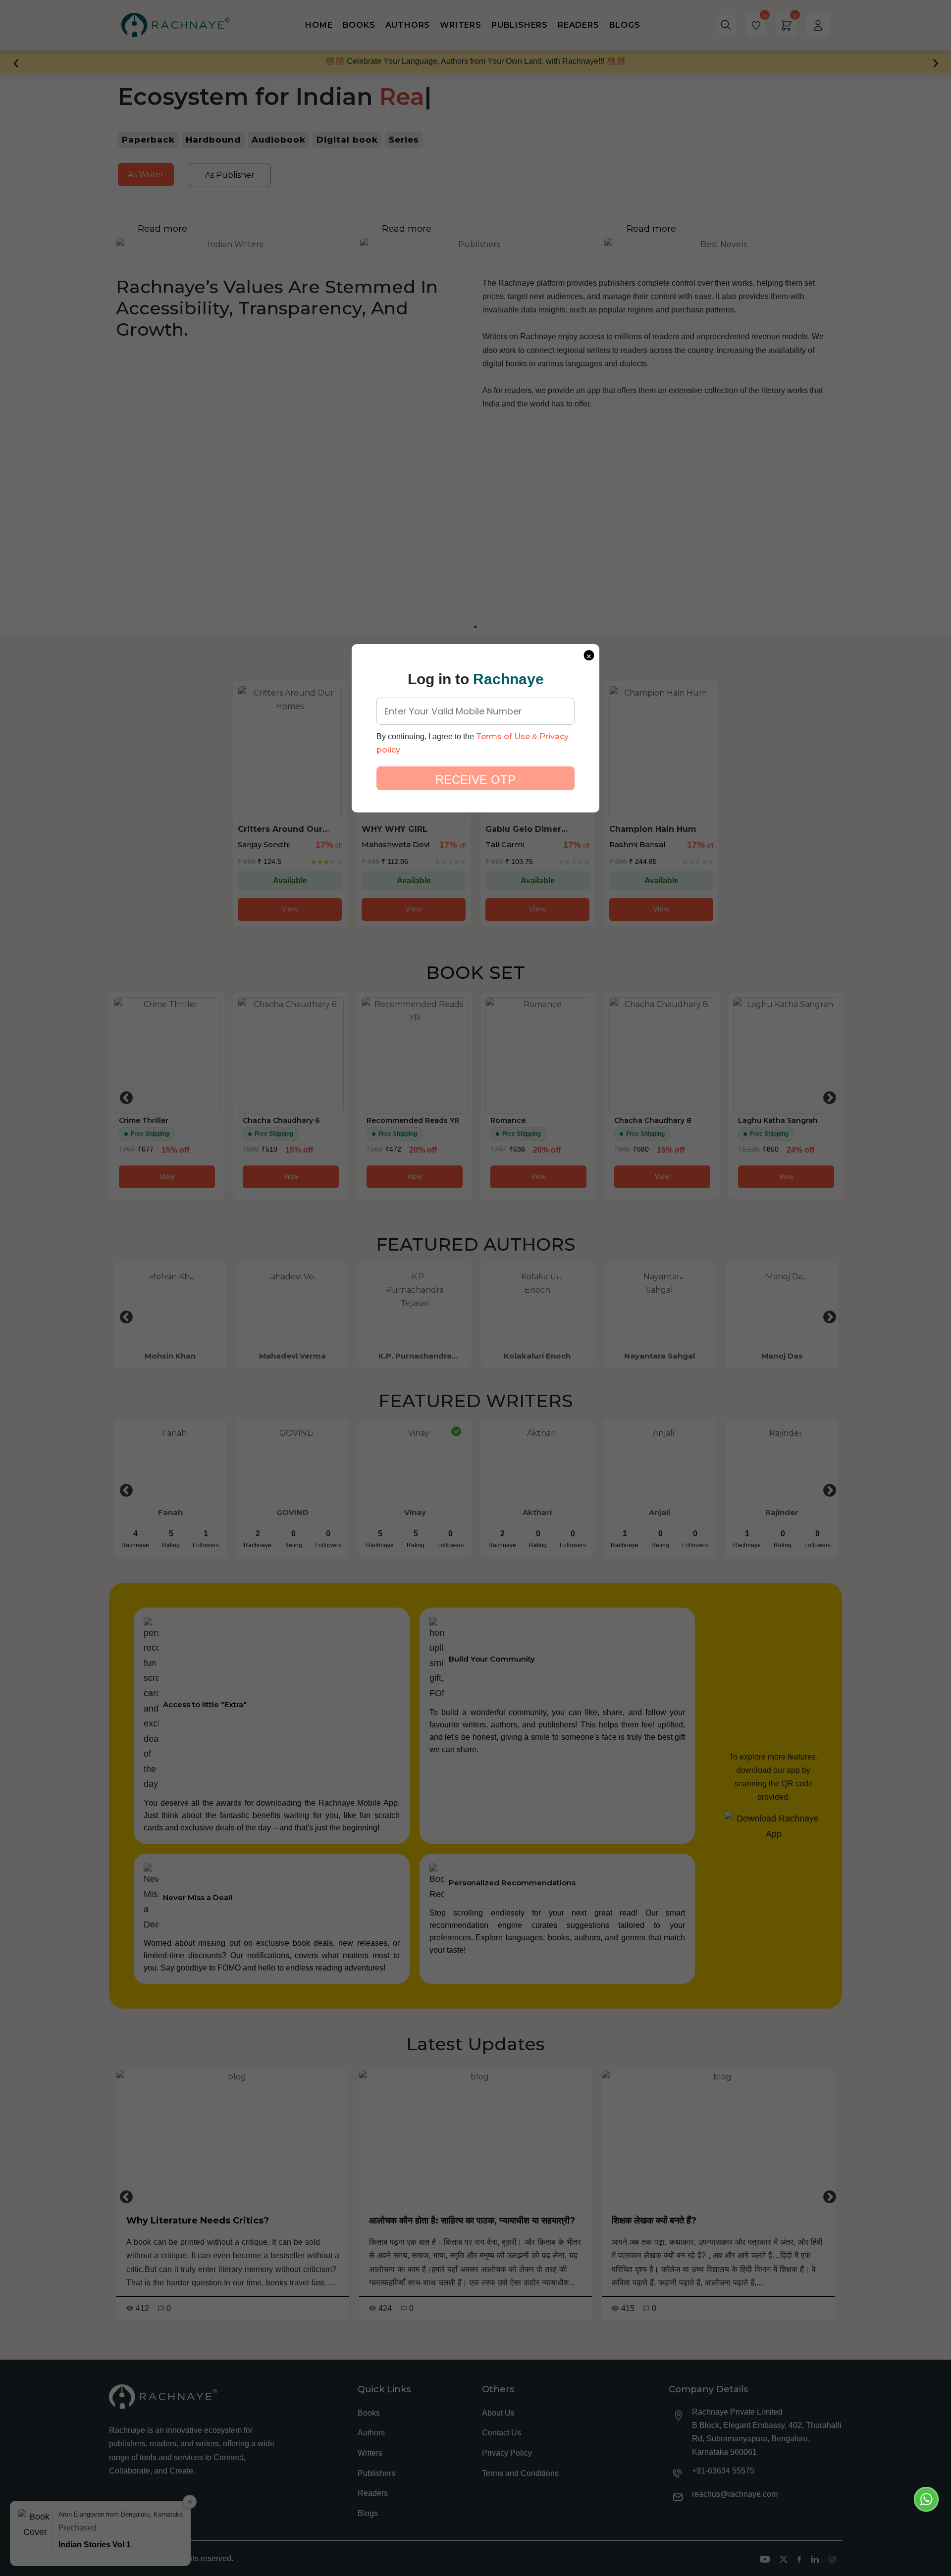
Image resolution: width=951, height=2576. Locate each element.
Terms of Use (503, 736)
